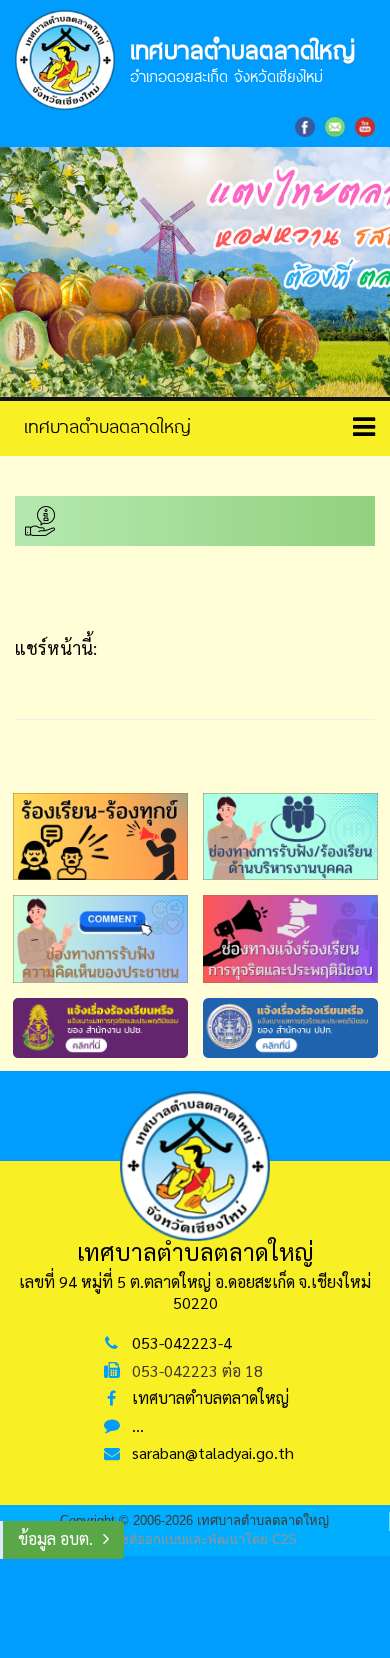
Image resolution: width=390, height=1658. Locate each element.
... (138, 1425)
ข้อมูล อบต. (55, 1538)
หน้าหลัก (100, 426)
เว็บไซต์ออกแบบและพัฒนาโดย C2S (195, 1539)
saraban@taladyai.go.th (213, 1452)
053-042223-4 (182, 1342)
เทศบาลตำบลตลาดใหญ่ (210, 1397)
